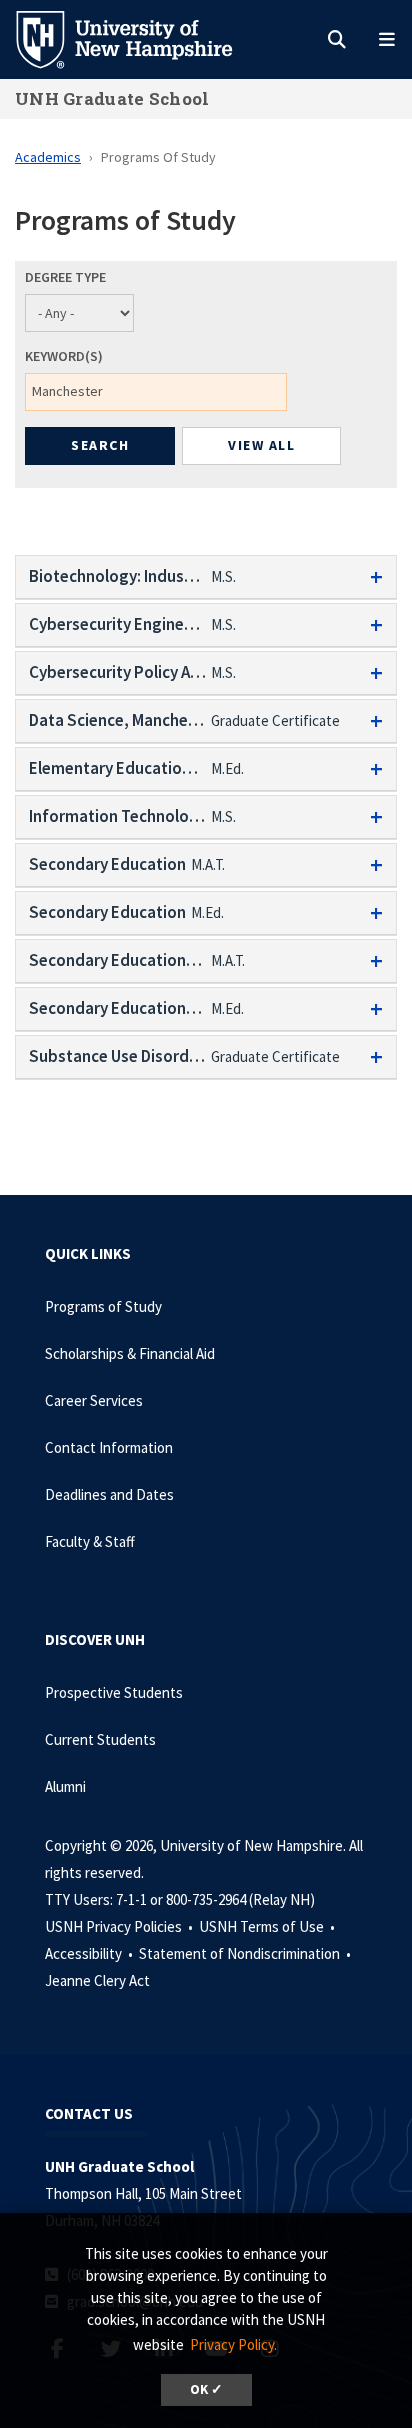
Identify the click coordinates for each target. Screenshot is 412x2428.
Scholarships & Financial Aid (130, 1353)
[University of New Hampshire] (140, 38)
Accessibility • (90, 1953)
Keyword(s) (64, 356)
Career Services (94, 1400)
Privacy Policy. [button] (233, 2344)
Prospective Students (114, 1692)
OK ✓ (206, 2389)
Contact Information (109, 1447)
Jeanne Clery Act (97, 1980)
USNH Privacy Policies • (120, 1926)
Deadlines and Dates (109, 1494)
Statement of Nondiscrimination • (246, 1953)
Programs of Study (103, 1306)
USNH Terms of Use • (268, 1926)
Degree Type (65, 277)
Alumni (65, 1786)
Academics (48, 157)
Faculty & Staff (90, 1541)
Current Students (100, 1739)
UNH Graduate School (112, 98)
